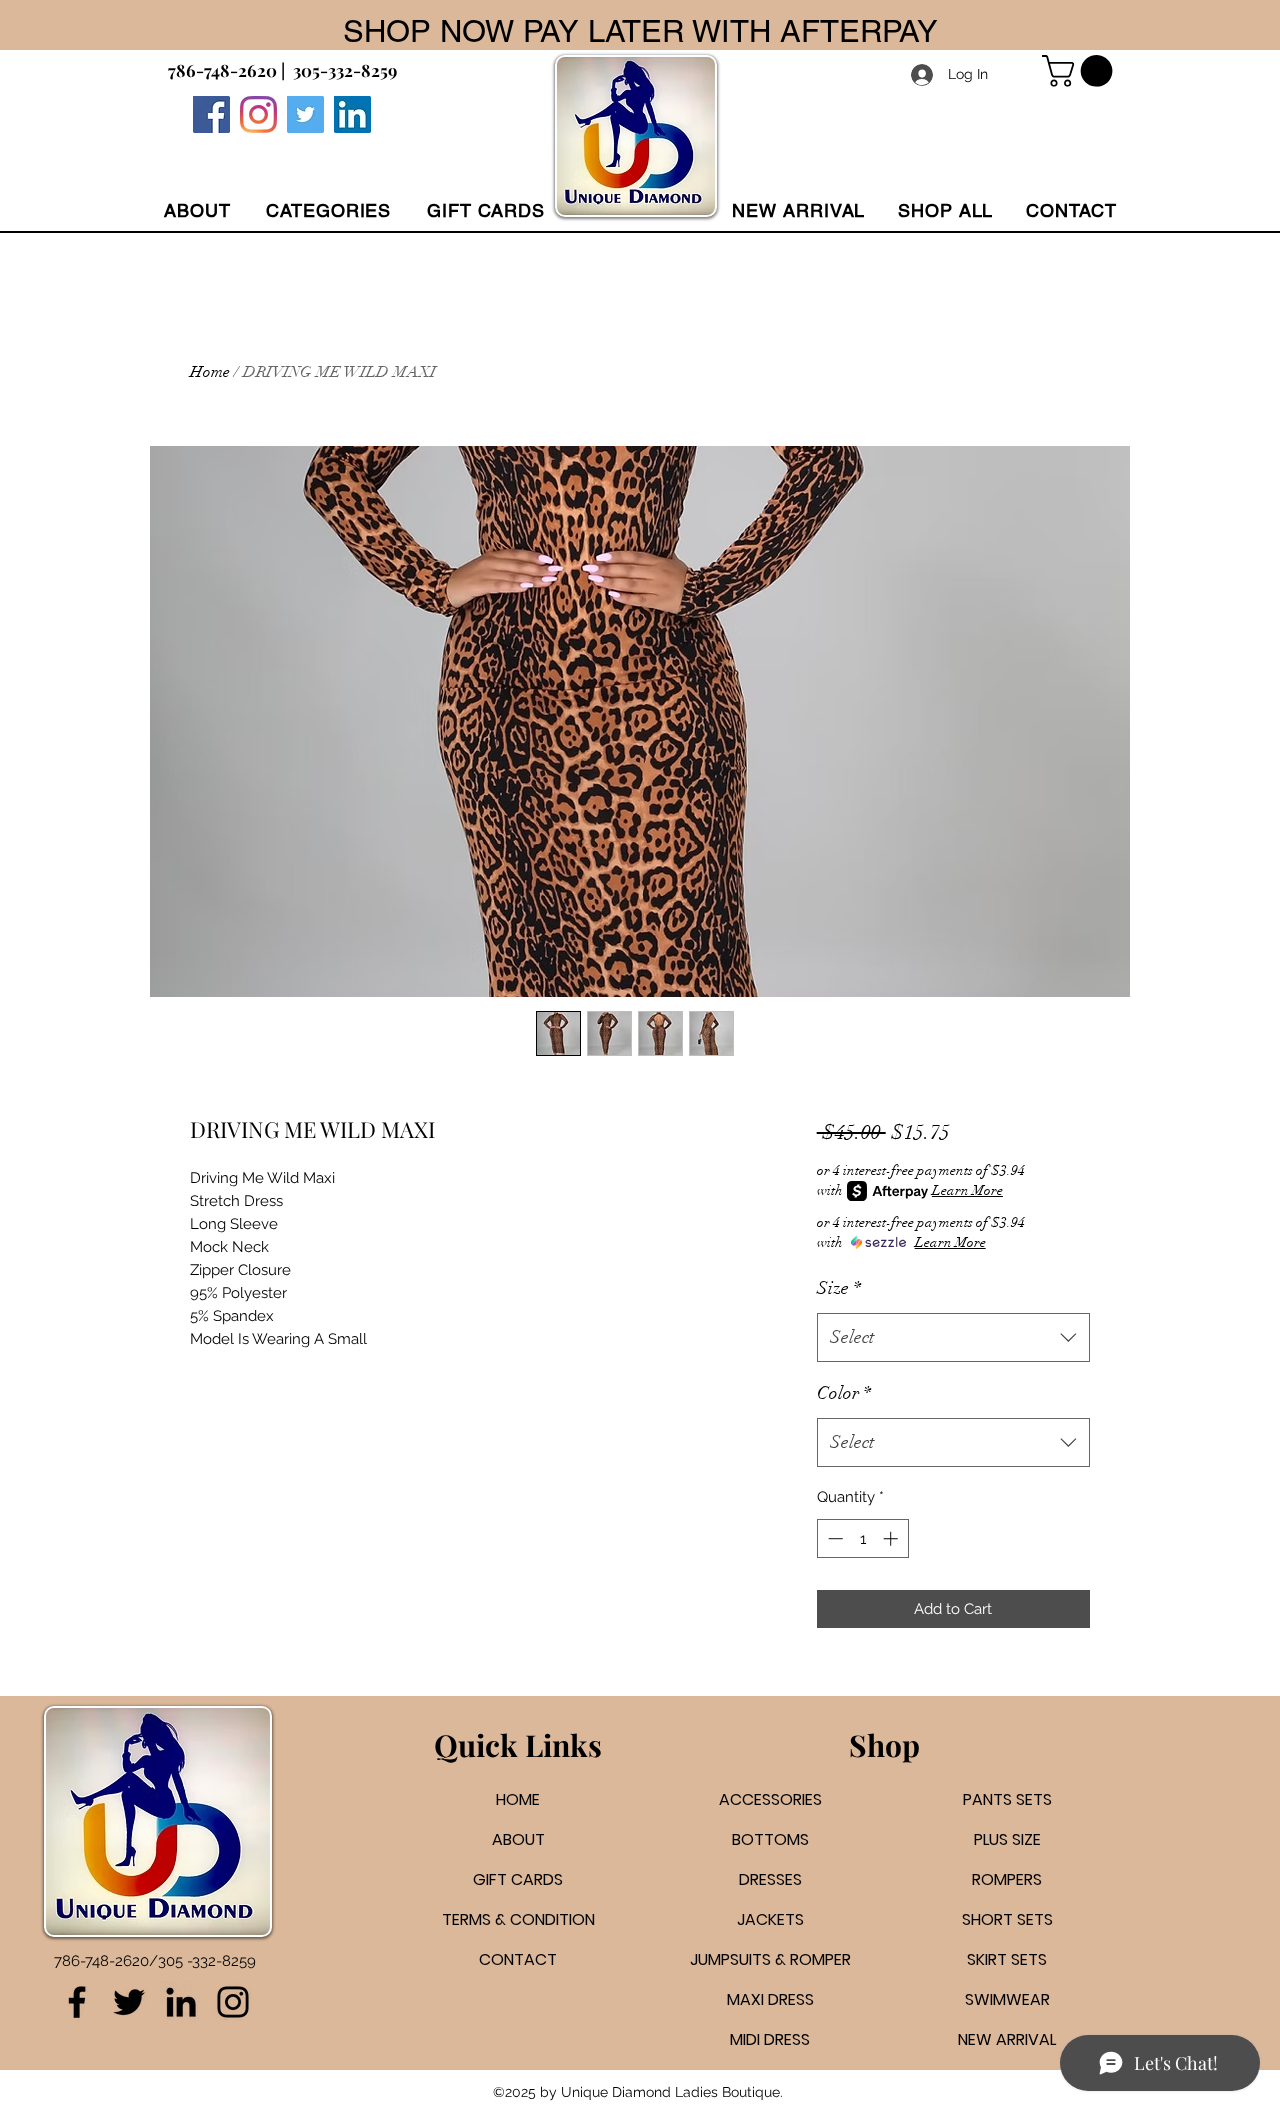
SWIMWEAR (1007, 1999)
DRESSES (770, 1879)
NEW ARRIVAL (1007, 2039)
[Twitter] (305, 114)
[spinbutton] (862, 1538)
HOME (518, 1799)
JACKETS (770, 1919)
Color (844, 1393)
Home (210, 372)
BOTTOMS (770, 1839)
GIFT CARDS (518, 1879)
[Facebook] (211, 114)
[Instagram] (258, 114)
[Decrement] (833, 1538)
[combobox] (953, 1338)
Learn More (967, 1190)
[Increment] (892, 1538)
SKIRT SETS (1007, 1959)
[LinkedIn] (181, 2002)
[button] (328, 210)
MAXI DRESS (770, 1999)
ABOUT (518, 1839)
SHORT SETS (1007, 1919)
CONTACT (518, 1959)
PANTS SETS (1007, 1799)
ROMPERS (1007, 1879)
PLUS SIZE (1007, 1839)
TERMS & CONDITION (518, 1919)
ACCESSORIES (770, 1799)
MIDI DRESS (770, 2039)
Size (839, 1288)
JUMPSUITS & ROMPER (770, 1959)
